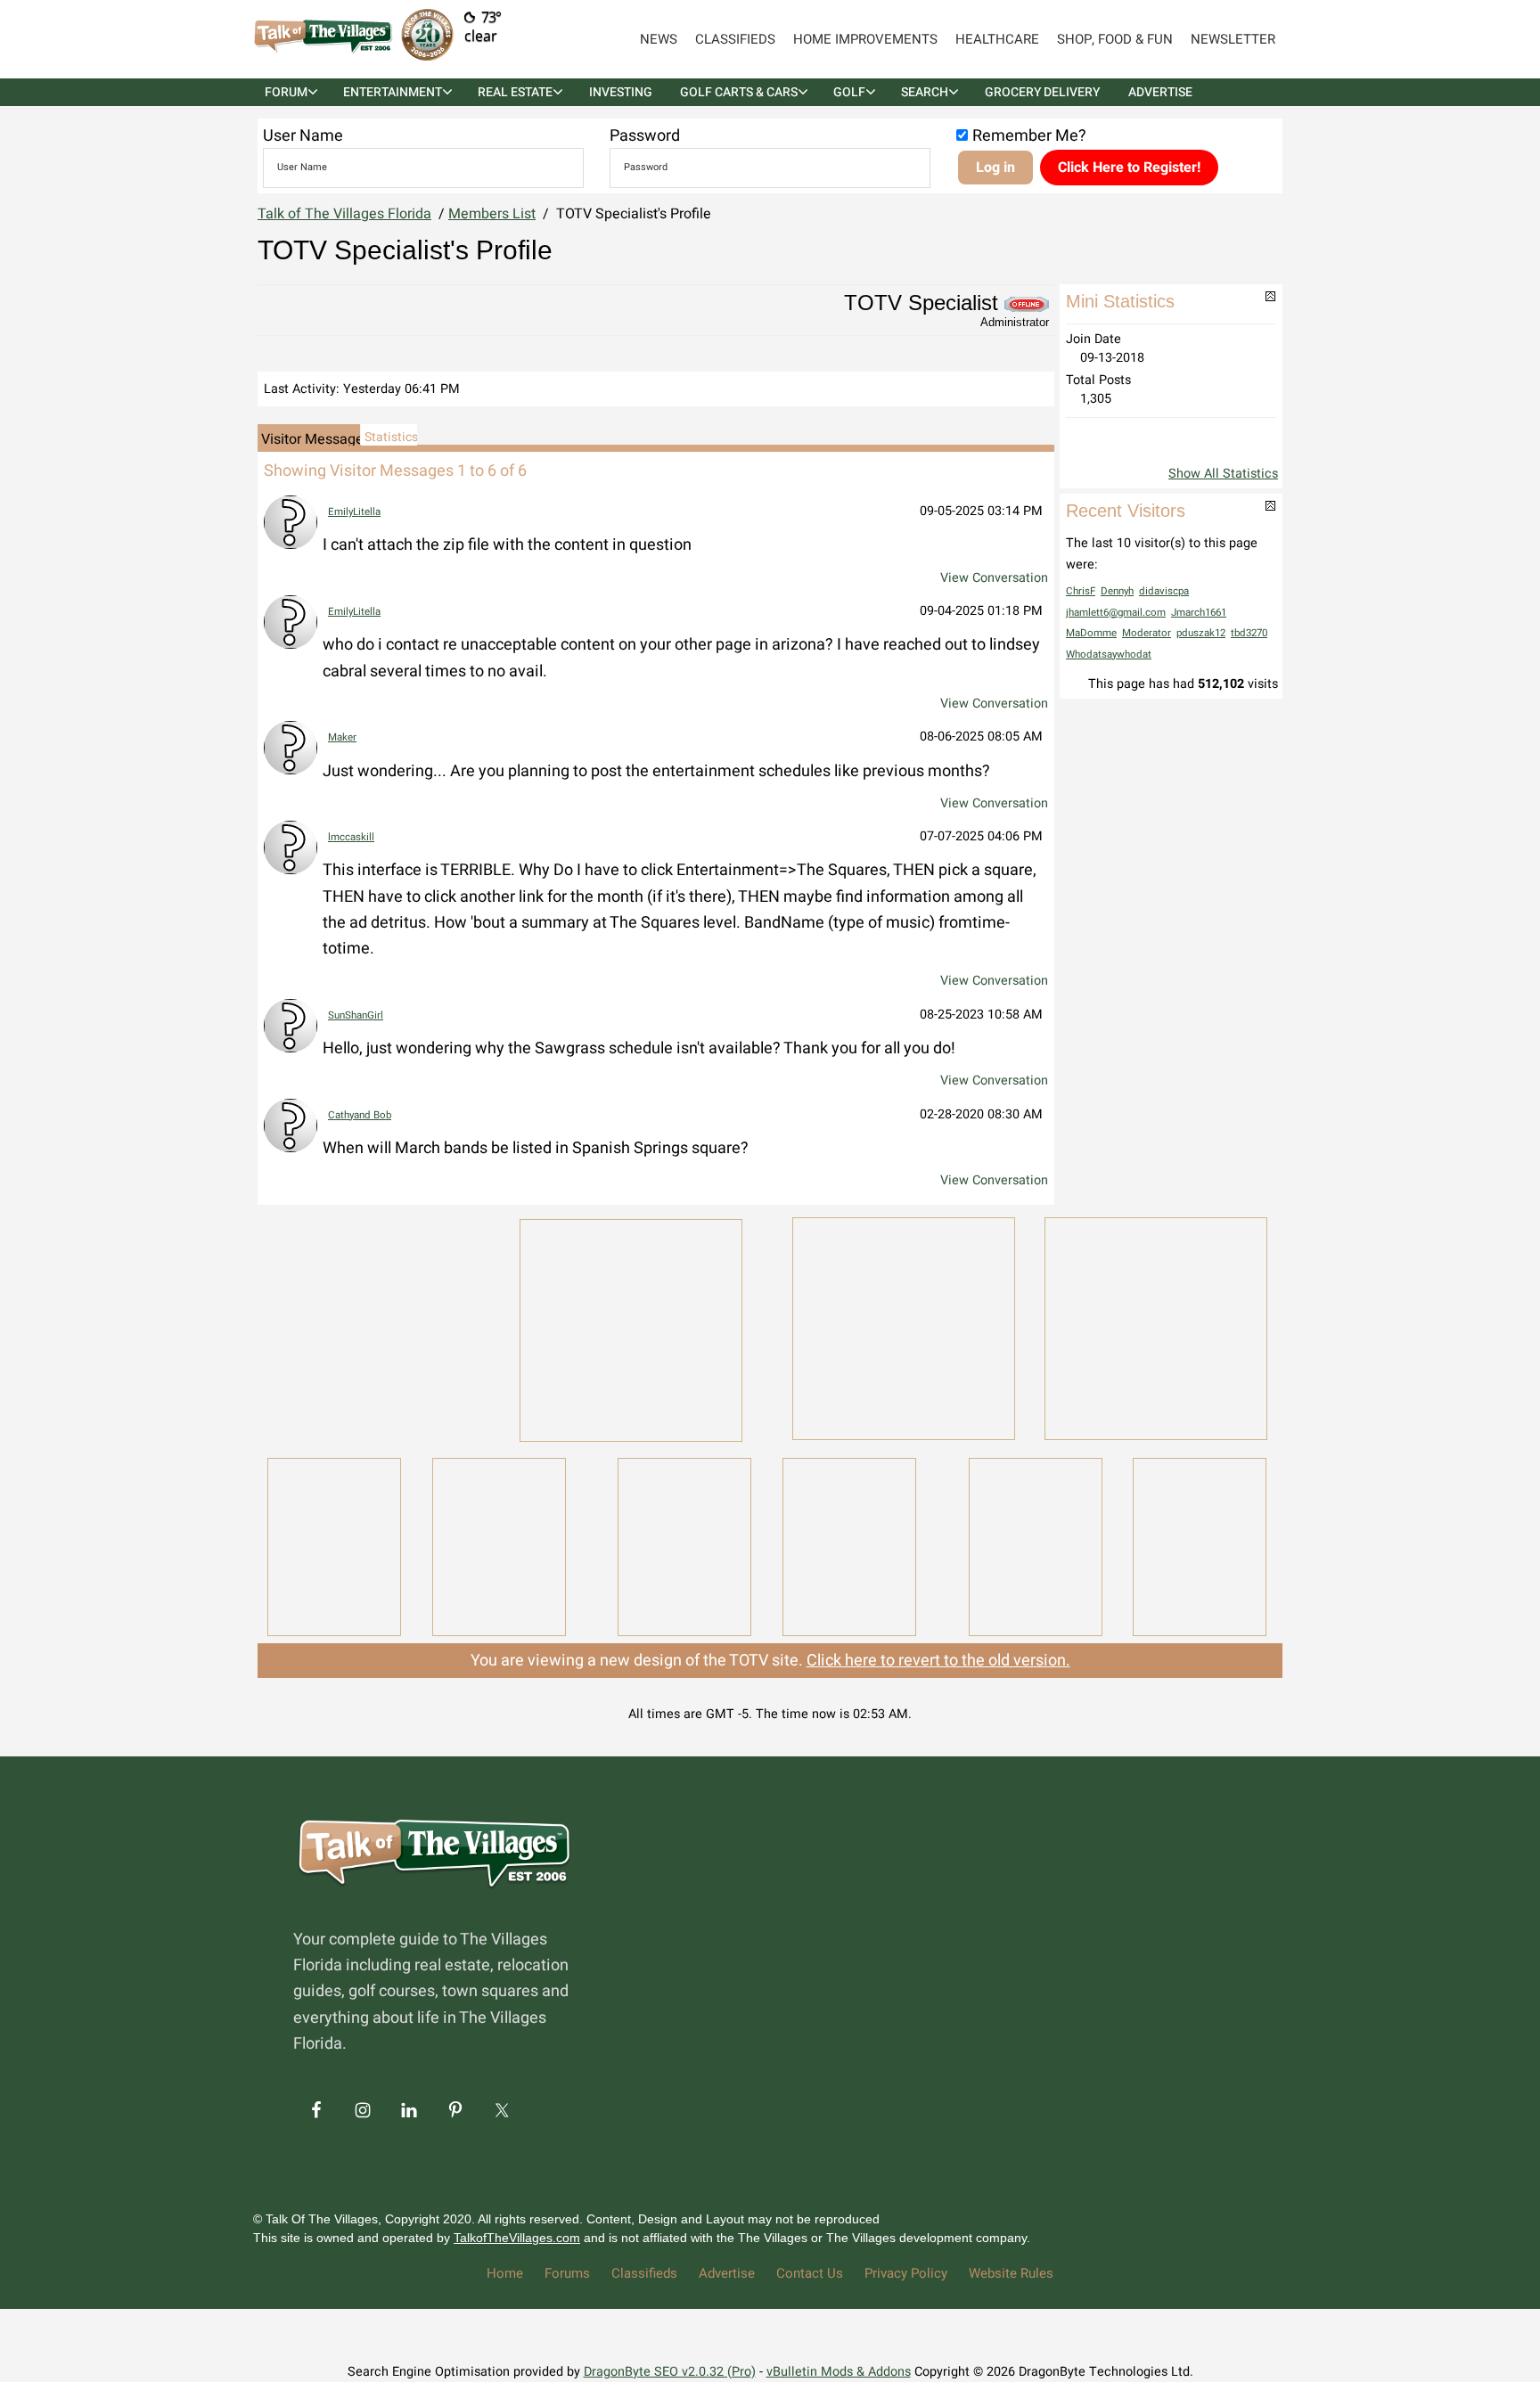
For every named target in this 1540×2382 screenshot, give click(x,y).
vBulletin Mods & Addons (839, 2372)
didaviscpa (1164, 591)
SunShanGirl (356, 1015)
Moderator (1147, 633)
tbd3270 (1249, 633)
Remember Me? (1029, 136)
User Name (303, 136)
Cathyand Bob (360, 1115)
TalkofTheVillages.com (517, 2238)
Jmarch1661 (1199, 613)
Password (645, 136)
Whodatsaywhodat (1109, 655)
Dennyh (1117, 591)
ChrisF (1081, 591)
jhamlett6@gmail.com (1116, 613)
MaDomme (1091, 633)
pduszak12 (1201, 633)
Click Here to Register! (1129, 168)
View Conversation (994, 578)
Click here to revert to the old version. (938, 1661)
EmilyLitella (354, 512)
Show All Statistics (1223, 474)
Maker (342, 737)
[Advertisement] (378, 1327)
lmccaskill (351, 837)
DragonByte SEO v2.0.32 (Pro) (670, 2372)
